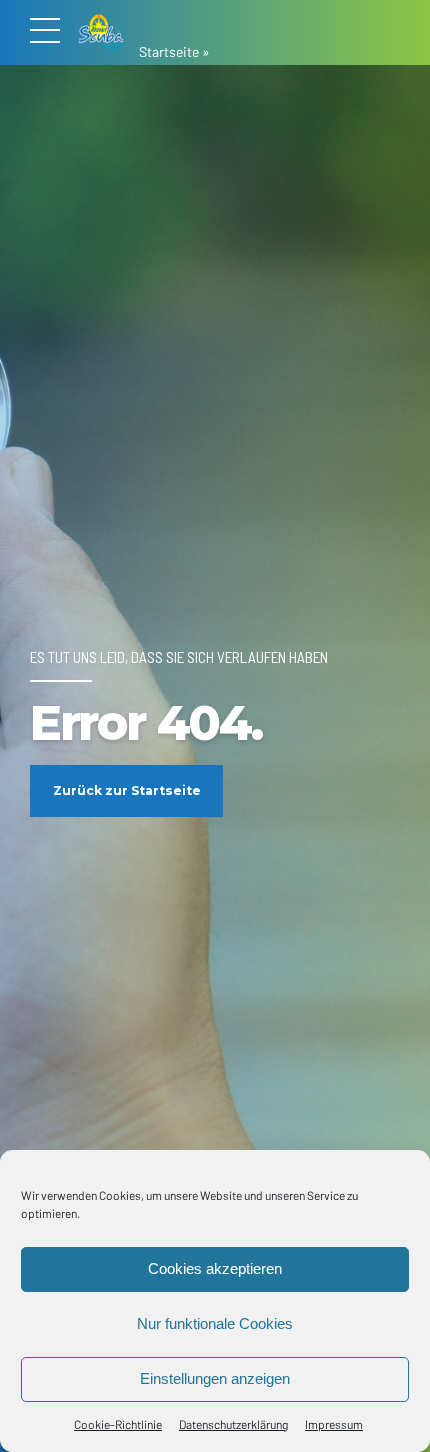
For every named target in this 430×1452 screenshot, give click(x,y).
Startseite (169, 51)
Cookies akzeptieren (215, 1268)
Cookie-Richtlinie (118, 1424)
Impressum (334, 1424)
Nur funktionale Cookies (215, 1323)
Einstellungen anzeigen (215, 1378)
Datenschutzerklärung (233, 1424)
